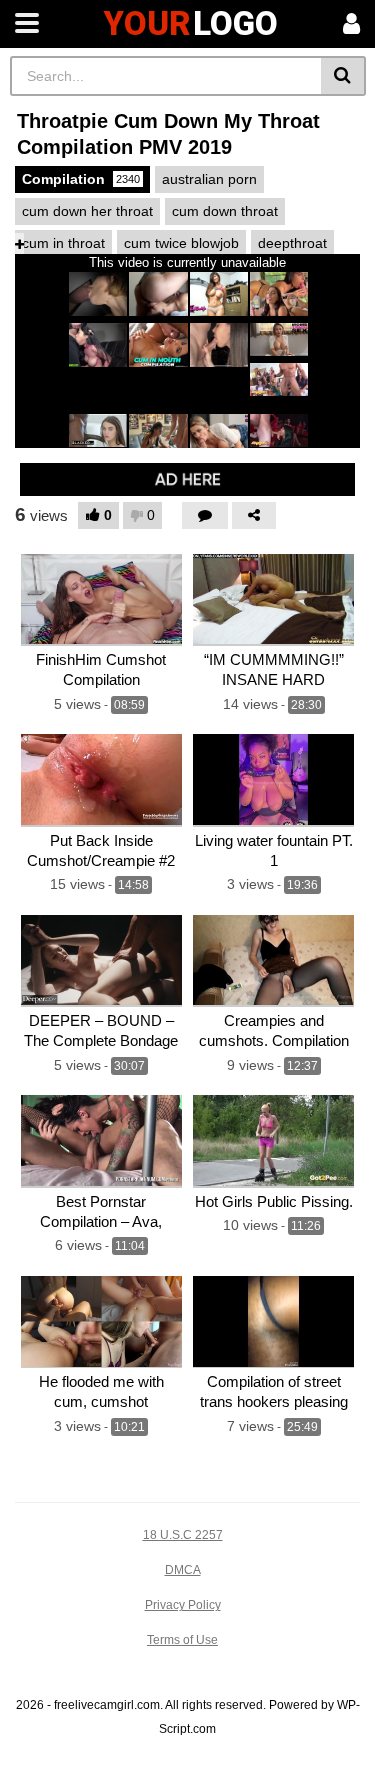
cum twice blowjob (181, 243)
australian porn (209, 179)
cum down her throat (87, 211)
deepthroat (292, 243)
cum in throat (63, 243)
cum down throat (225, 211)
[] (343, 76)
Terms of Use (182, 1640)
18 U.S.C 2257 (183, 1535)
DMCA (183, 1570)
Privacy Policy (183, 1605)
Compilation (81, 179)
